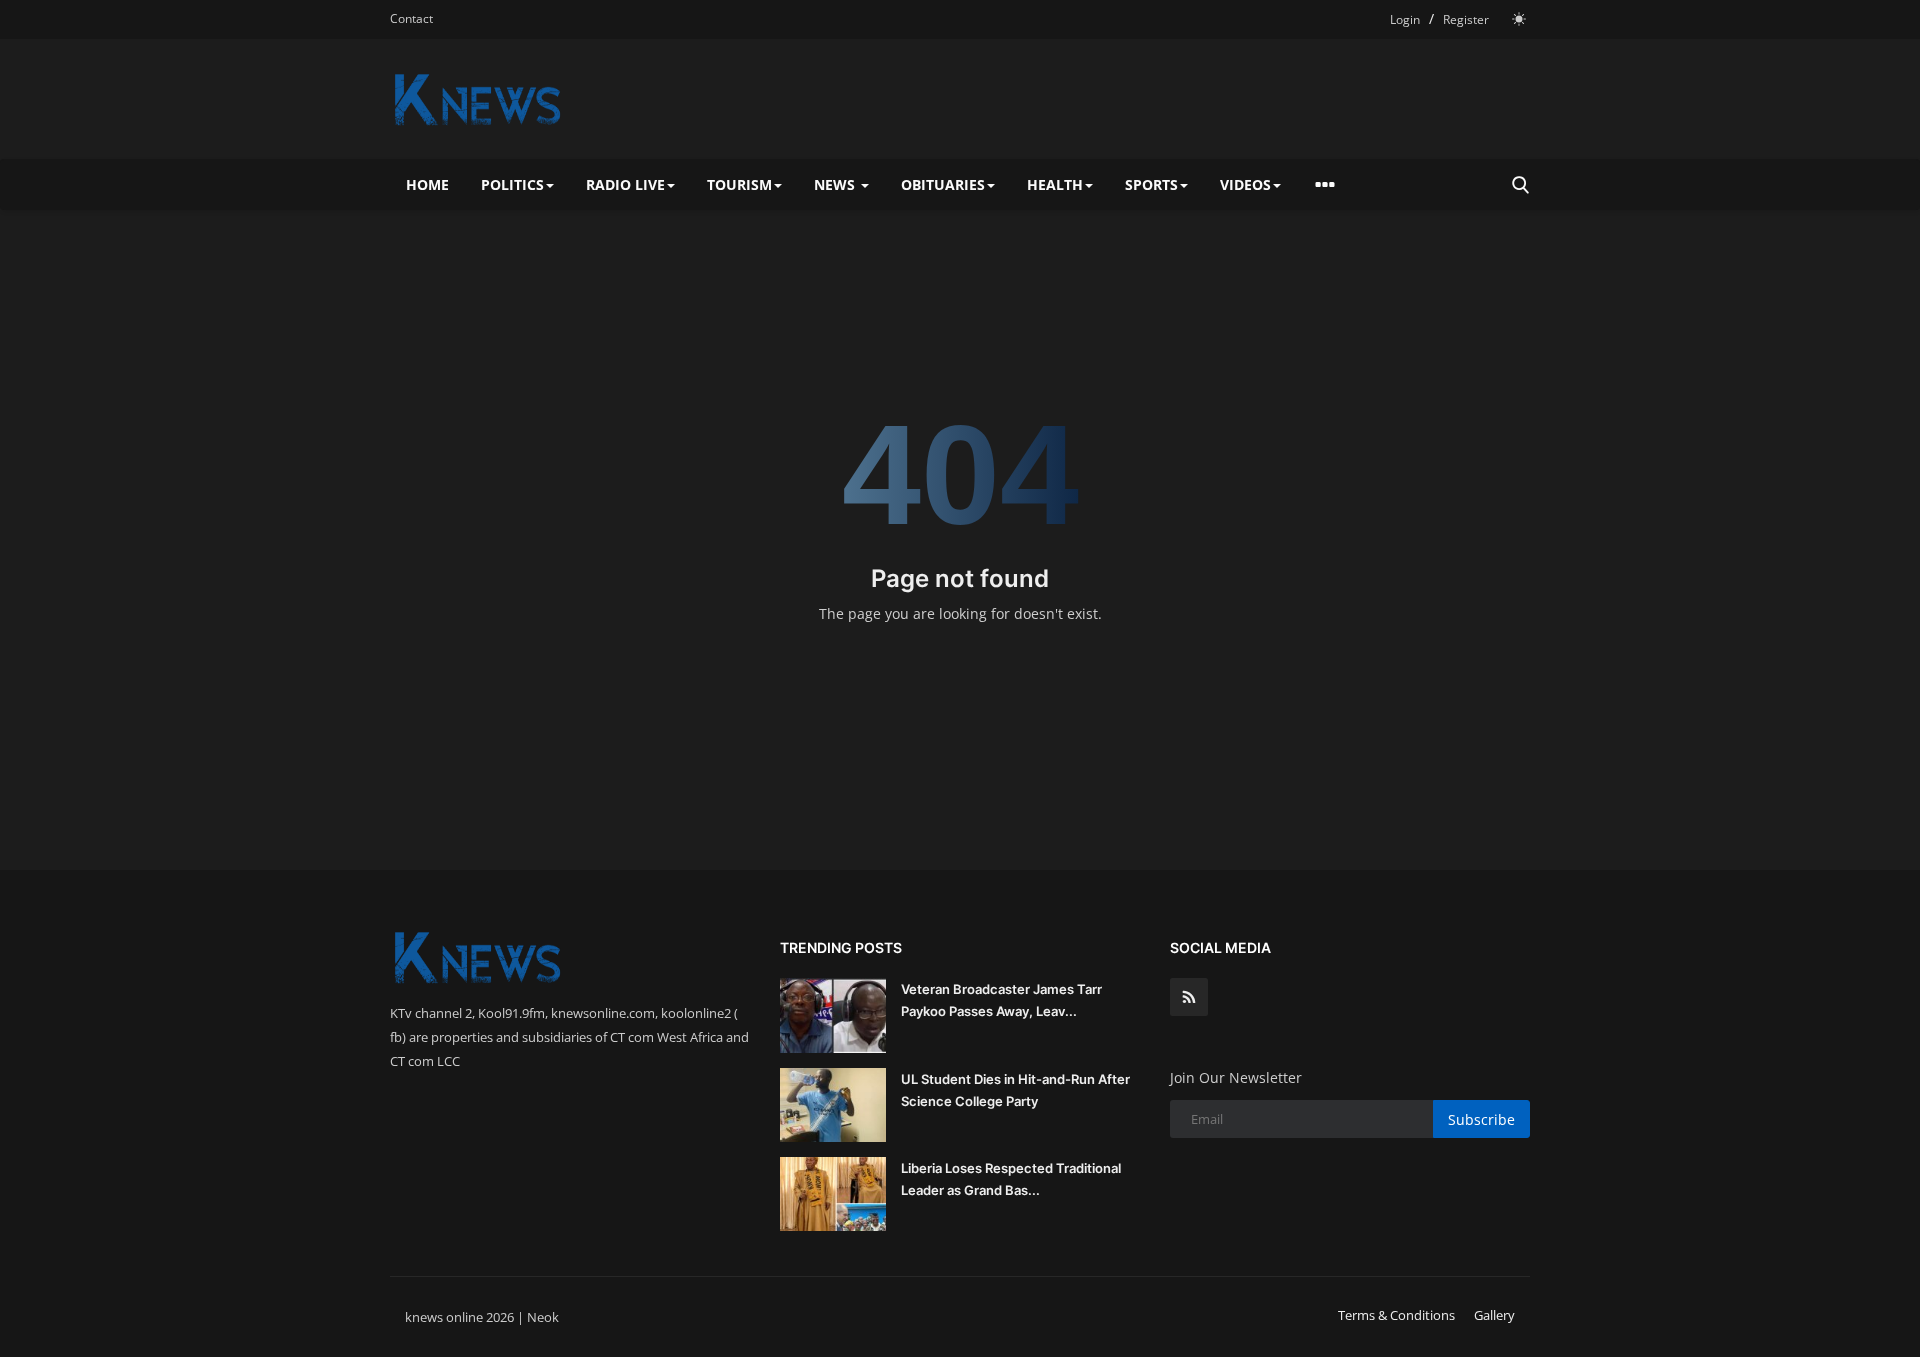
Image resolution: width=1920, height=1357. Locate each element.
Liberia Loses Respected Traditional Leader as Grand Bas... (1011, 1179)
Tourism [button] (739, 184)
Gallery (1494, 1315)
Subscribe (1481, 1119)
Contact (411, 18)
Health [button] (1055, 184)
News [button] (836, 184)
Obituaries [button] (943, 184)
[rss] (1189, 997)
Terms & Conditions (1396, 1315)
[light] (1519, 19)
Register (1466, 19)
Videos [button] (1245, 184)
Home (427, 184)
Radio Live (625, 184)
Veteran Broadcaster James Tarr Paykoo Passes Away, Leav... (1001, 1000)
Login (1405, 19)
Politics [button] (512, 184)
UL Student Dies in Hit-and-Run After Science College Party (1015, 1090)
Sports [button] (1151, 184)
